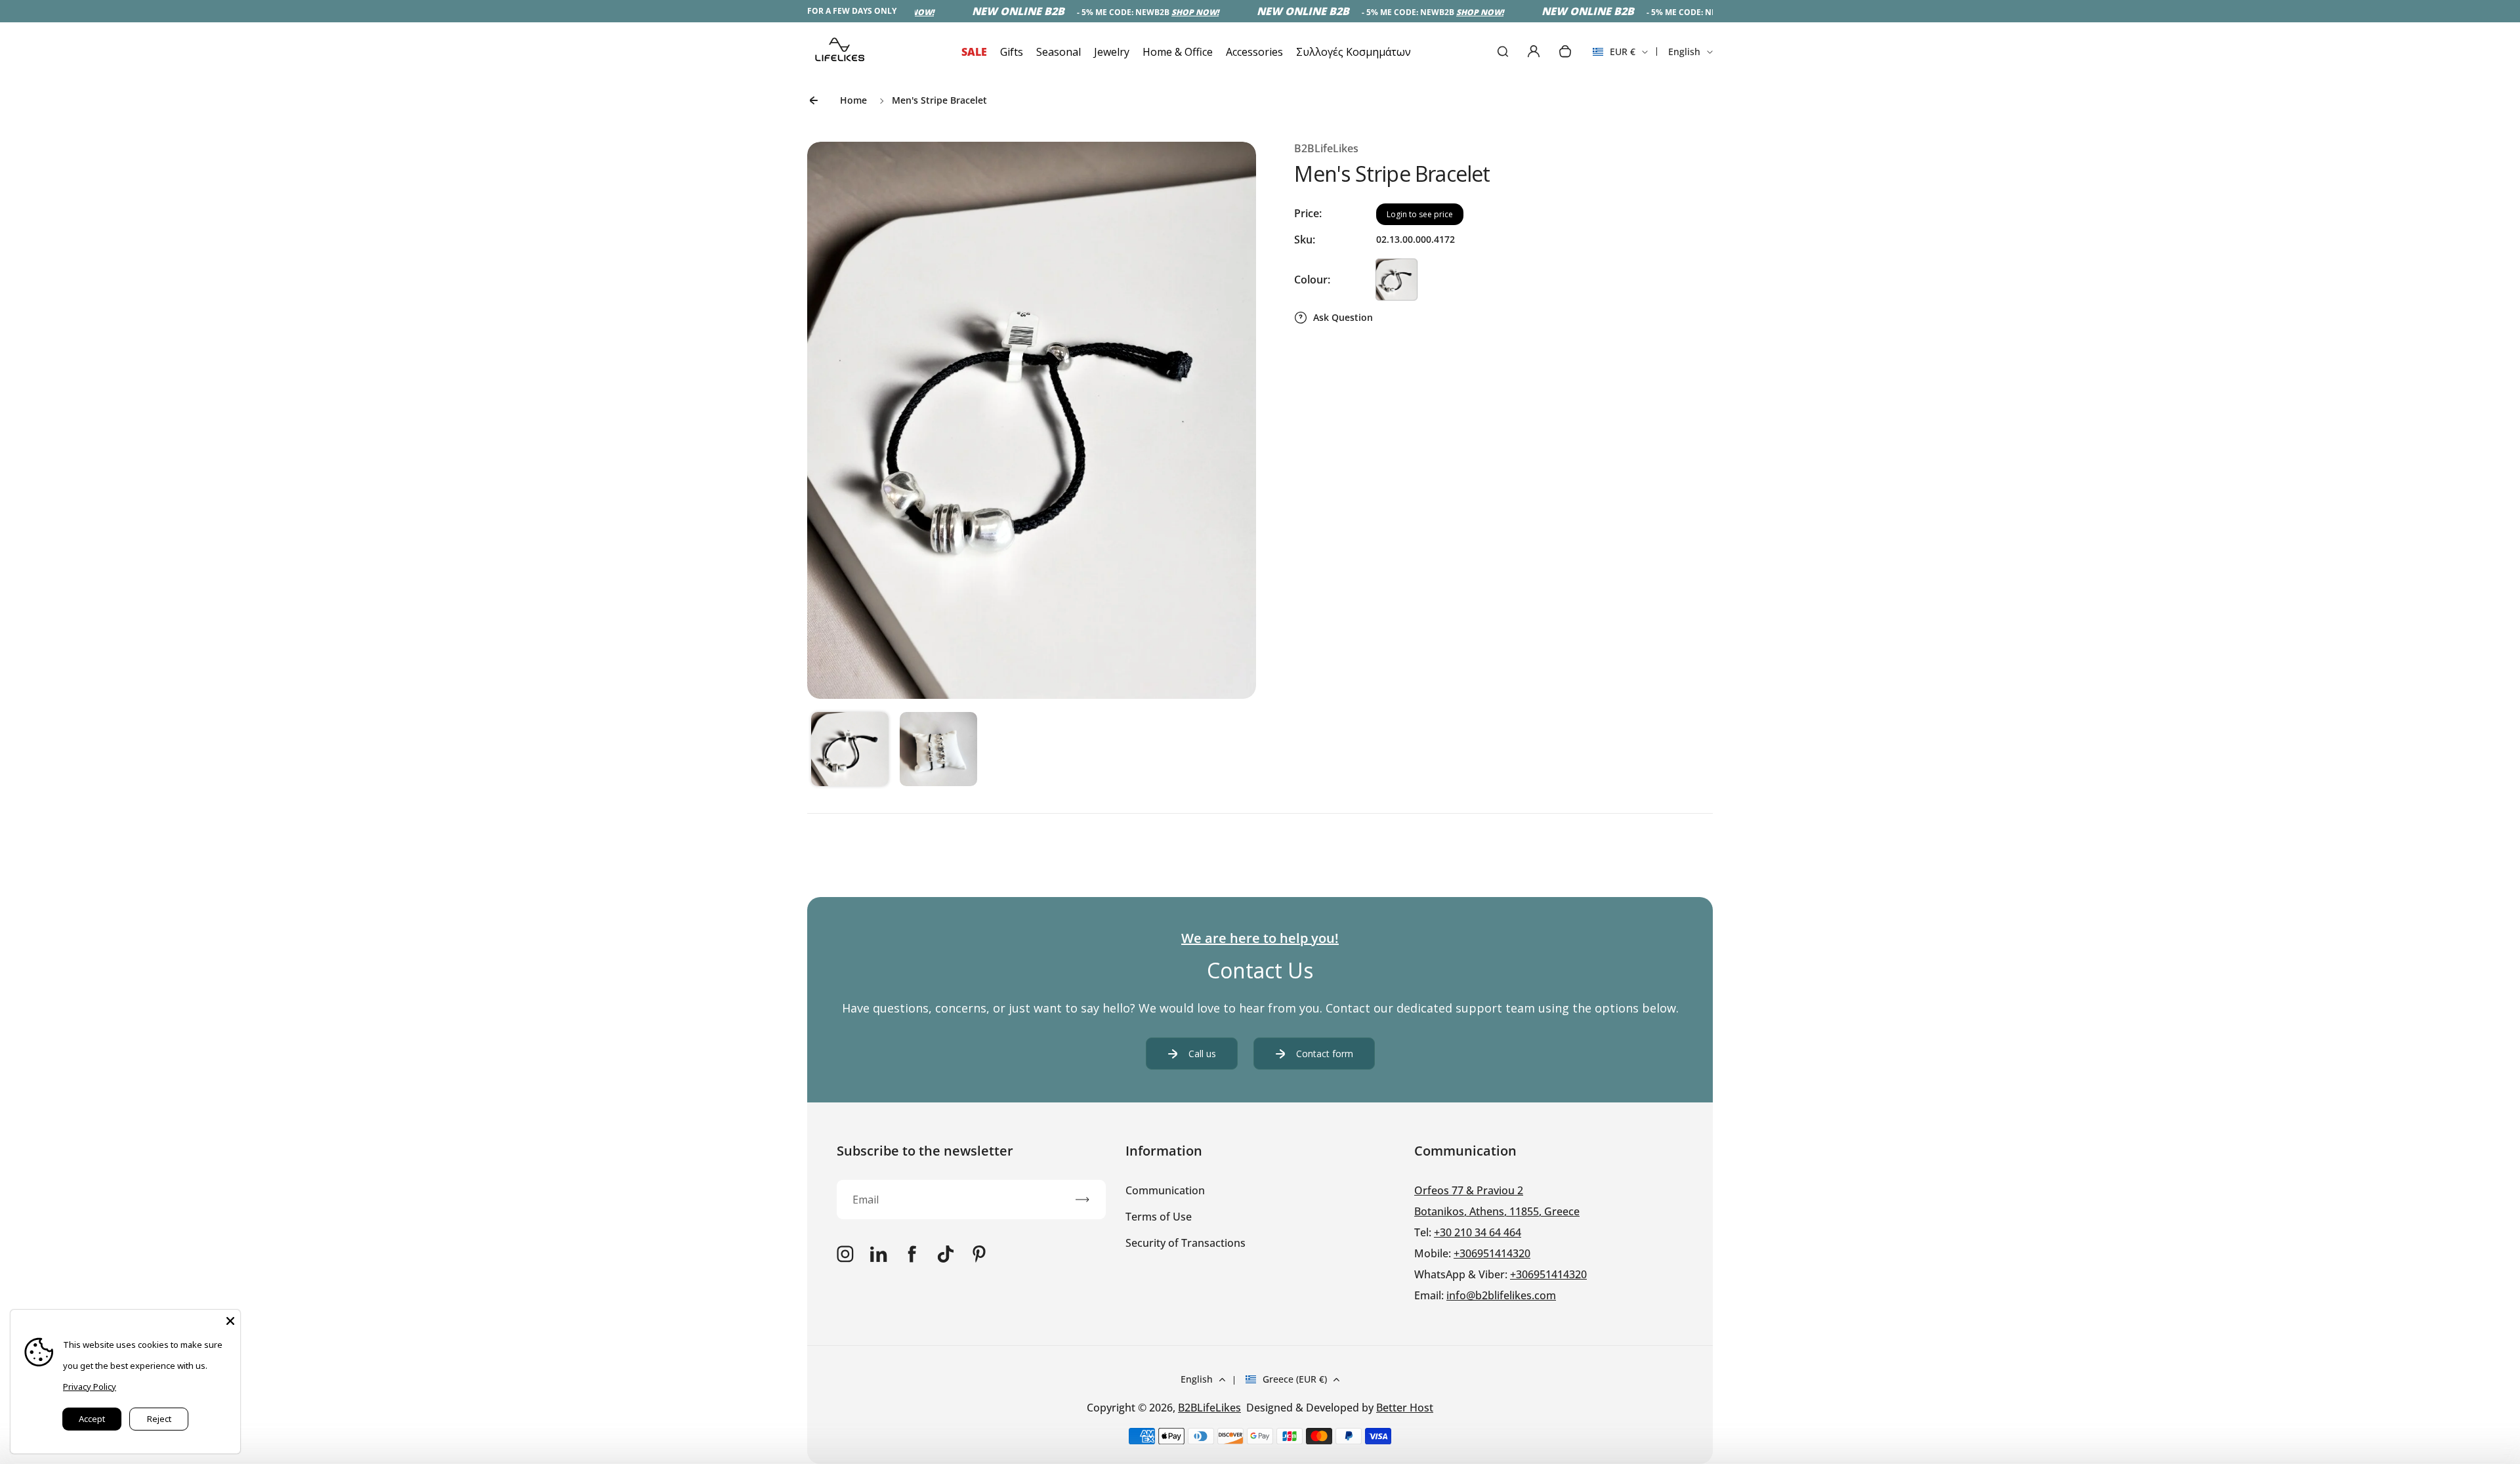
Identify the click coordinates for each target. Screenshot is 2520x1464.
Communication (1165, 1190)
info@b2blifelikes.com (1501, 1295)
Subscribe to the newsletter (925, 1151)
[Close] (230, 1320)
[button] (850, 751)
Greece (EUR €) (1295, 1379)
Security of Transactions (1186, 1243)
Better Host (1405, 1408)
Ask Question (1343, 317)
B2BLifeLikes (1209, 1408)
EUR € (1614, 56)
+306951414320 (1492, 1253)
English (1684, 52)
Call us (1202, 1054)
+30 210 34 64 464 (1478, 1232)
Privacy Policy (90, 1387)
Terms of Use (1159, 1217)
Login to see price (1420, 214)
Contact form (1325, 1054)
